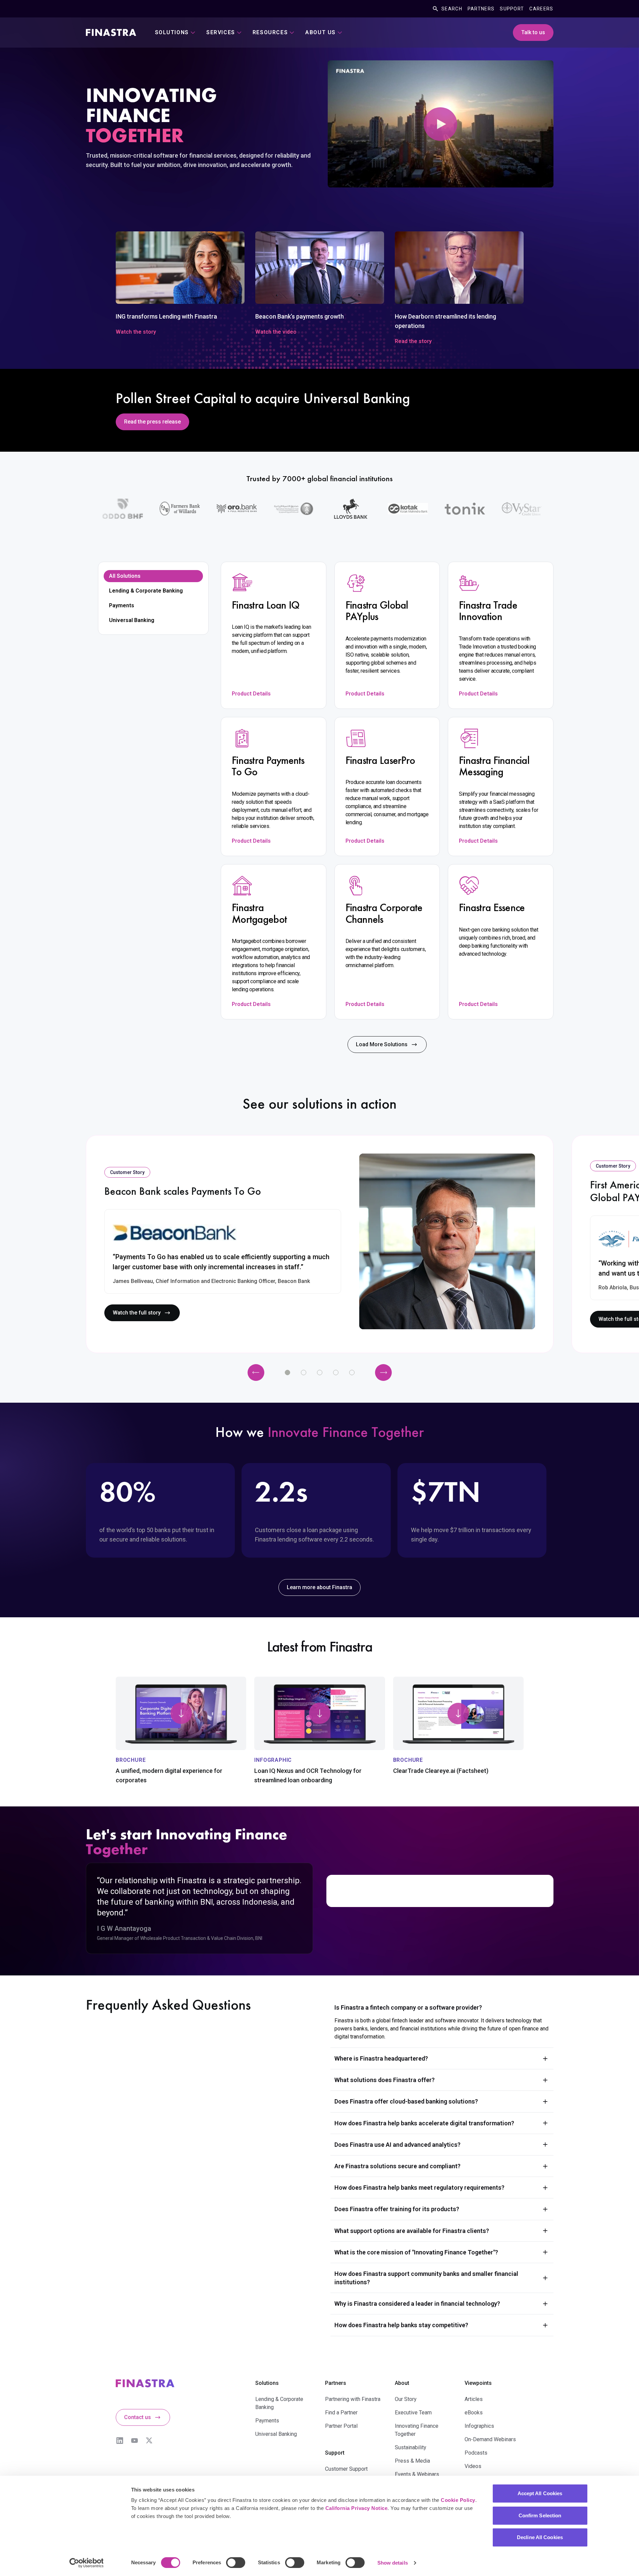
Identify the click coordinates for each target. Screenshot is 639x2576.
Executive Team (413, 2413)
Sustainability (411, 2447)
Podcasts (476, 2453)
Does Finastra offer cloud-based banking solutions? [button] (406, 2101)
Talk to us (533, 32)
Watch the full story (137, 1313)
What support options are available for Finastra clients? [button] (412, 2231)
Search (452, 9)
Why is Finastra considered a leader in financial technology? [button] (417, 2304)
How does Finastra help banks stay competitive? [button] (401, 2325)
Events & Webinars (417, 2474)
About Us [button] (321, 32)
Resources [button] (270, 32)
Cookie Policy (458, 2500)
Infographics (479, 2426)
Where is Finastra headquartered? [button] (381, 2058)
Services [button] (221, 32)
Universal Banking (132, 620)
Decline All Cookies (540, 2537)
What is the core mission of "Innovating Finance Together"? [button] (416, 2252)
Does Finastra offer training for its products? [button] (397, 2209)
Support (512, 9)
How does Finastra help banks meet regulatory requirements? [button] (419, 2188)
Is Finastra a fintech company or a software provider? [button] (408, 2007)
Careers (541, 9)
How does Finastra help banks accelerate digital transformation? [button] (424, 2123)
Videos (473, 2466)
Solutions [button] (172, 32)
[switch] (236, 2563)
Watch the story (136, 332)
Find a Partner (341, 2413)
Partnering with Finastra (353, 2399)
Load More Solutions (382, 1044)
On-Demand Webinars (490, 2439)
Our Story (406, 2399)
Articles (474, 2399)
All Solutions (125, 576)
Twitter (149, 2441)
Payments (122, 605)
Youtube (135, 2441)
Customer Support (346, 2469)
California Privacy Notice (357, 2508)
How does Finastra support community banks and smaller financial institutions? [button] (426, 2278)
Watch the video (276, 332)
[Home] (111, 33)
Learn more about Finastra (319, 1587)
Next (383, 1373)
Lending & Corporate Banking (146, 591)
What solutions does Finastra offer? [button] (385, 2080)
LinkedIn (120, 2441)
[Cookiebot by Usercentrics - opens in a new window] (86, 2563)
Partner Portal (341, 2426)
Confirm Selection (540, 2515)
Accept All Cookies (540, 2493)
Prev (256, 1373)
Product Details (251, 694)
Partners (481, 9)
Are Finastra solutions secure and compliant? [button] (397, 2166)
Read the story (413, 341)
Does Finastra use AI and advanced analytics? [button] (397, 2145)
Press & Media (412, 2461)
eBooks (474, 2413)
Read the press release (152, 422)
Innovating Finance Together (417, 2430)
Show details (393, 2563)
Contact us (138, 2417)
